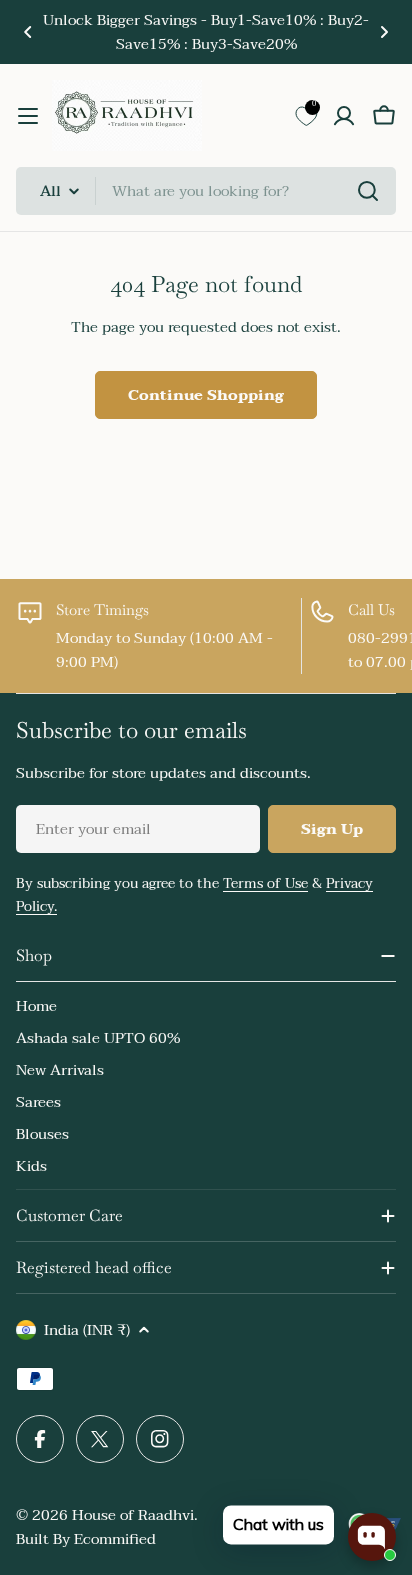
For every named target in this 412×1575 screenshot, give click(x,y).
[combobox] (206, 191)
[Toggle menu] (28, 116)
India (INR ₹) (87, 1330)
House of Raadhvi (133, 1515)
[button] (28, 32)
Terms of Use (265, 883)
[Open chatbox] (372, 1537)
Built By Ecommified (86, 1539)
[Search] (368, 191)
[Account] (344, 116)
